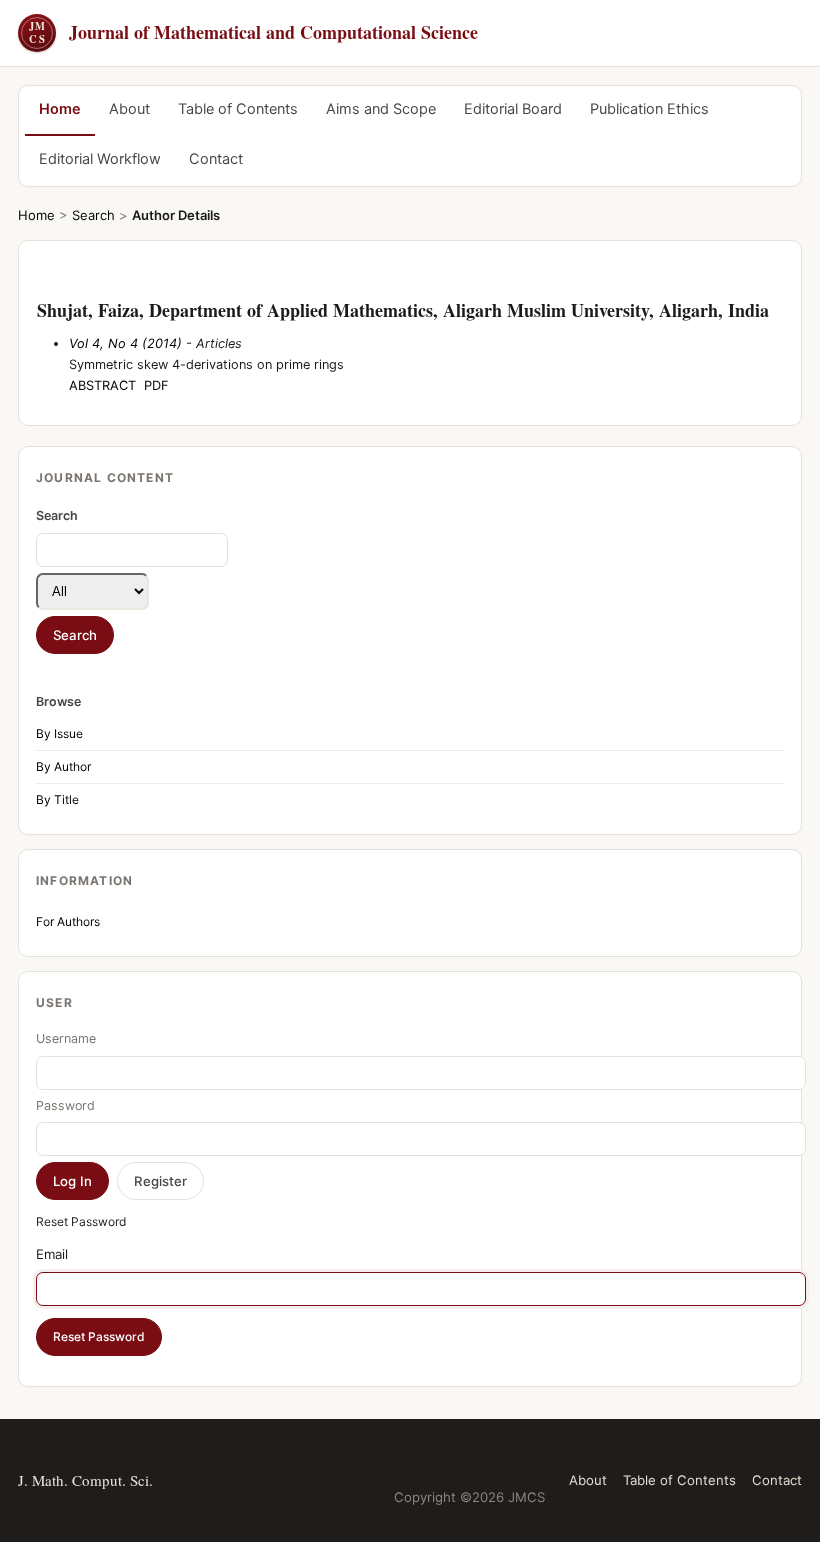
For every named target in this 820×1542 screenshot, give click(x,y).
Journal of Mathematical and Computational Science (253, 32)
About (129, 109)
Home (60, 109)
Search (93, 215)
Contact (216, 159)
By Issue (59, 733)
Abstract (102, 385)
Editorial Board (513, 109)
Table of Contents (238, 109)
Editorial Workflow (100, 159)
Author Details (176, 215)
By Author (63, 766)
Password (65, 1105)
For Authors (68, 921)
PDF (156, 385)
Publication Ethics (649, 109)
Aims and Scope (381, 109)
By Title (57, 799)
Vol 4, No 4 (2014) (125, 343)
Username (66, 1038)
